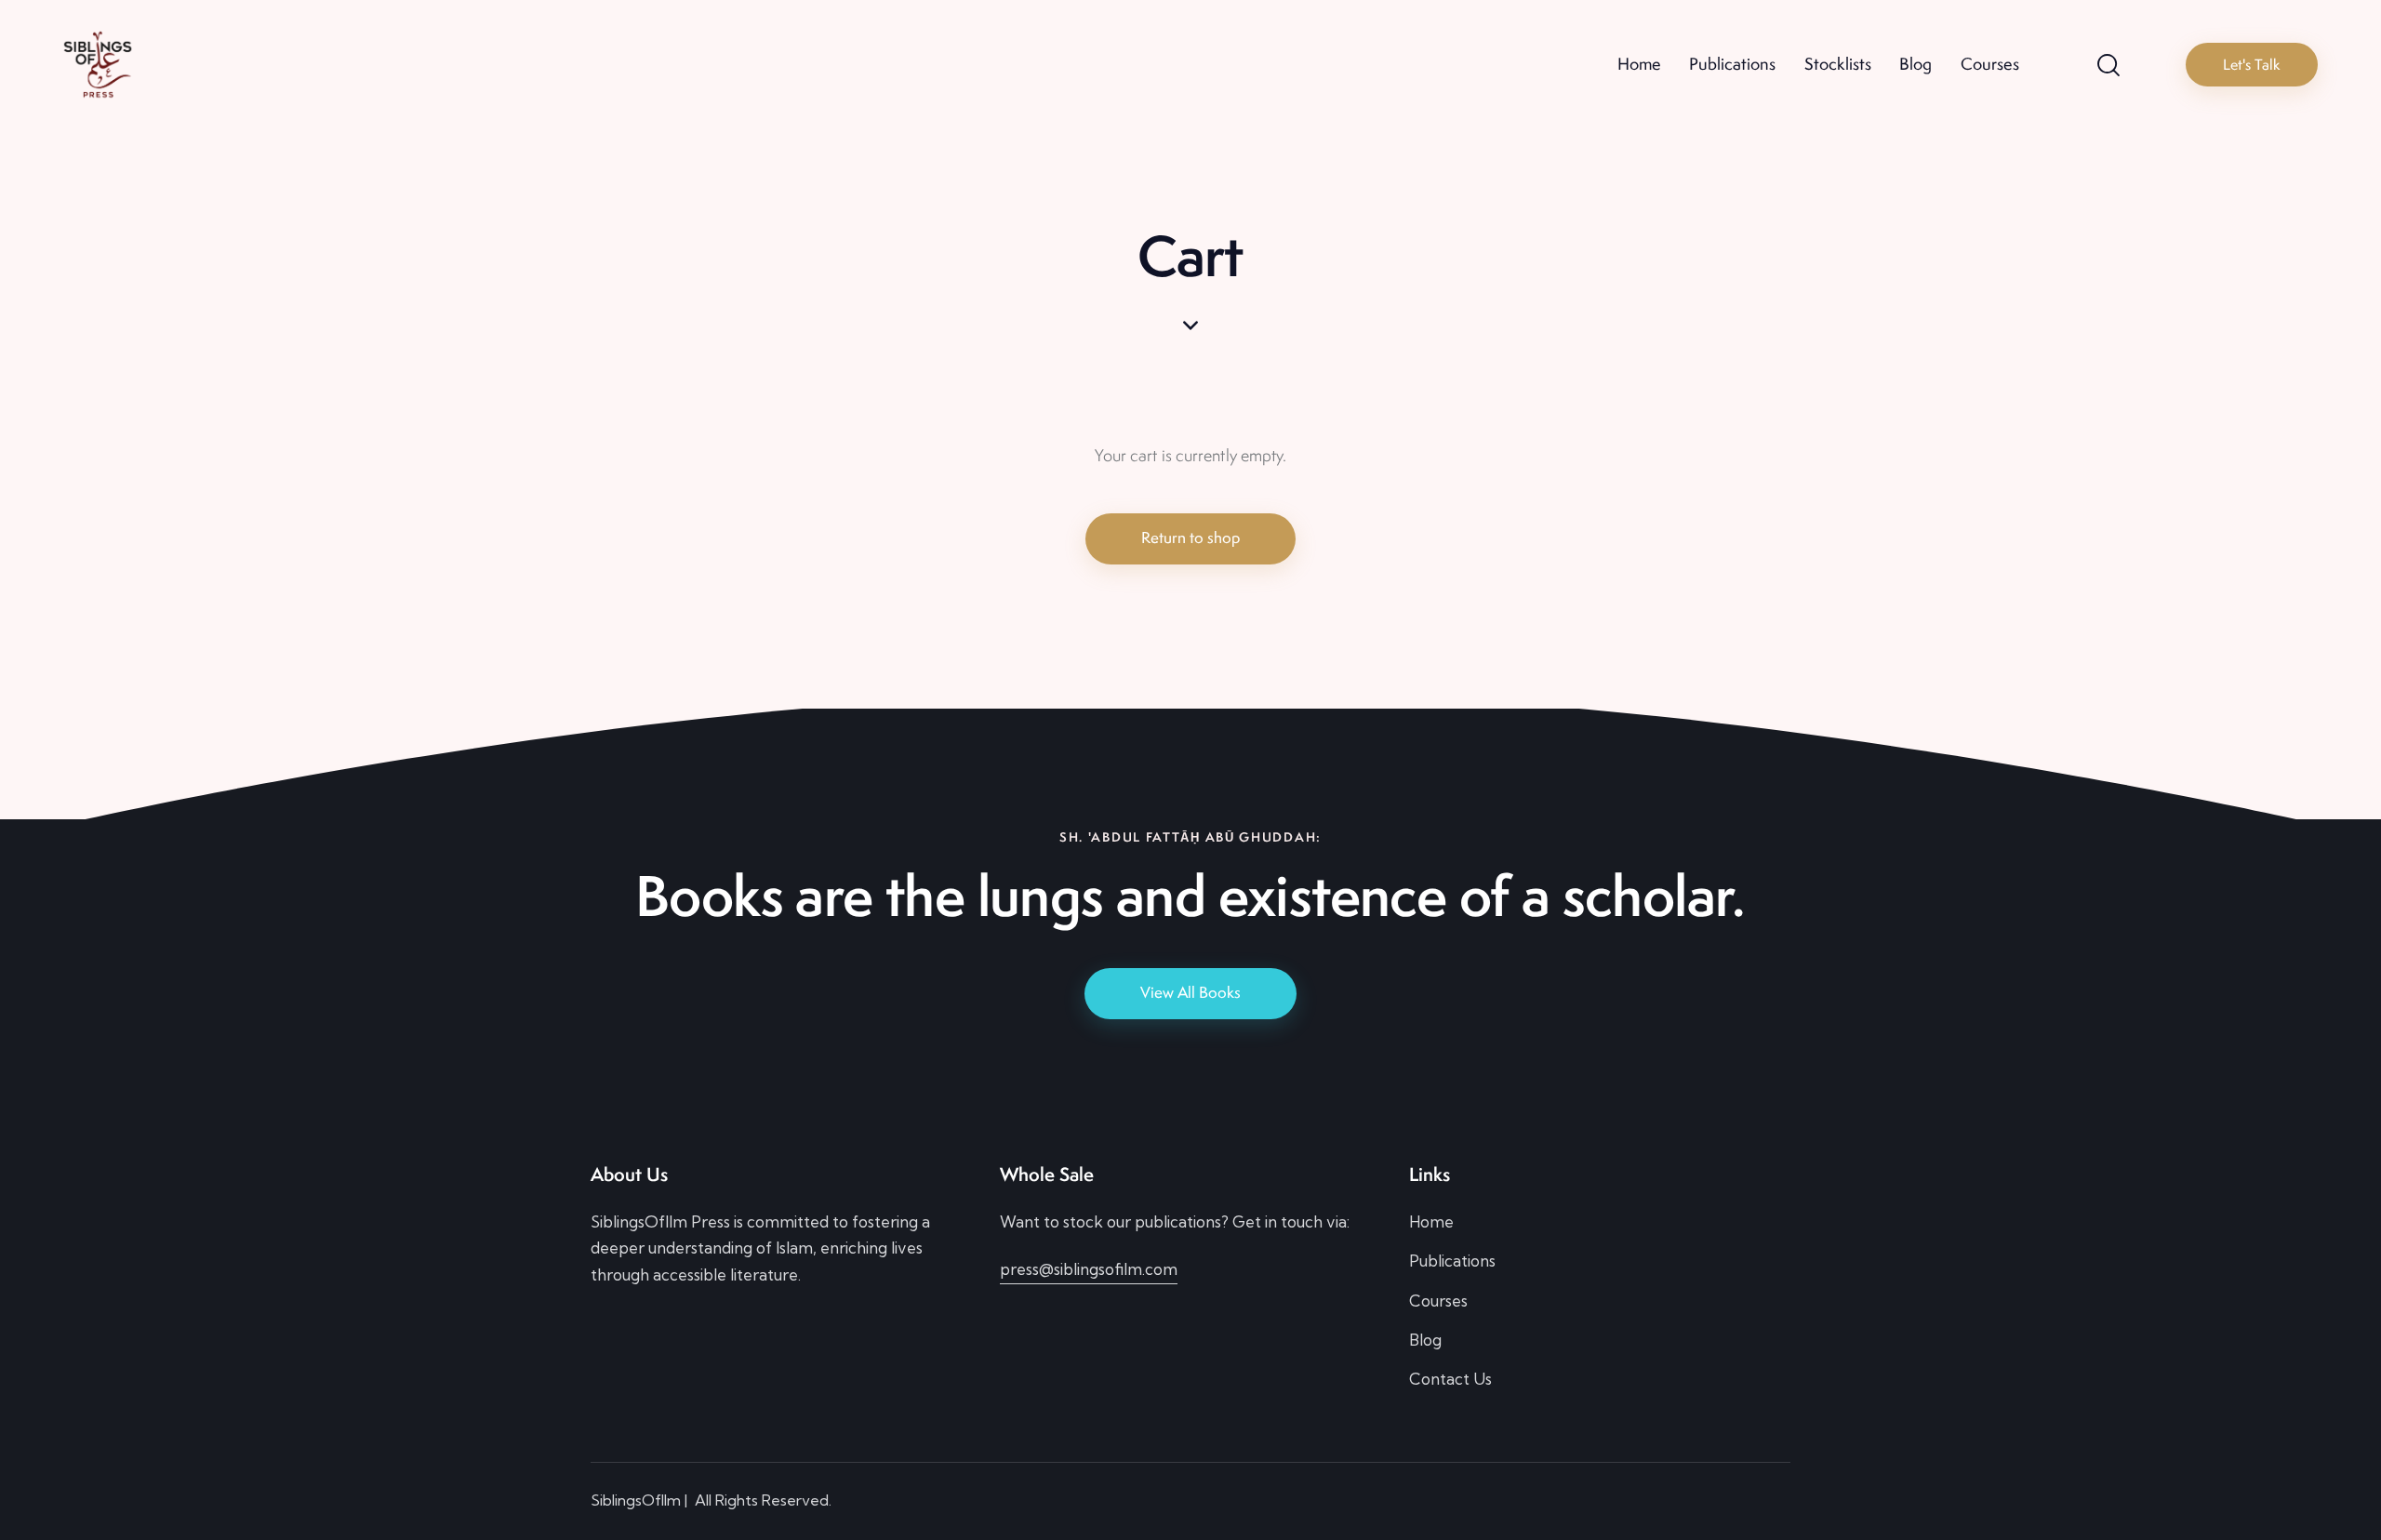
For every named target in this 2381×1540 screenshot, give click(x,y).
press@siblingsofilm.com (1089, 1269)
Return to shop (1190, 538)
